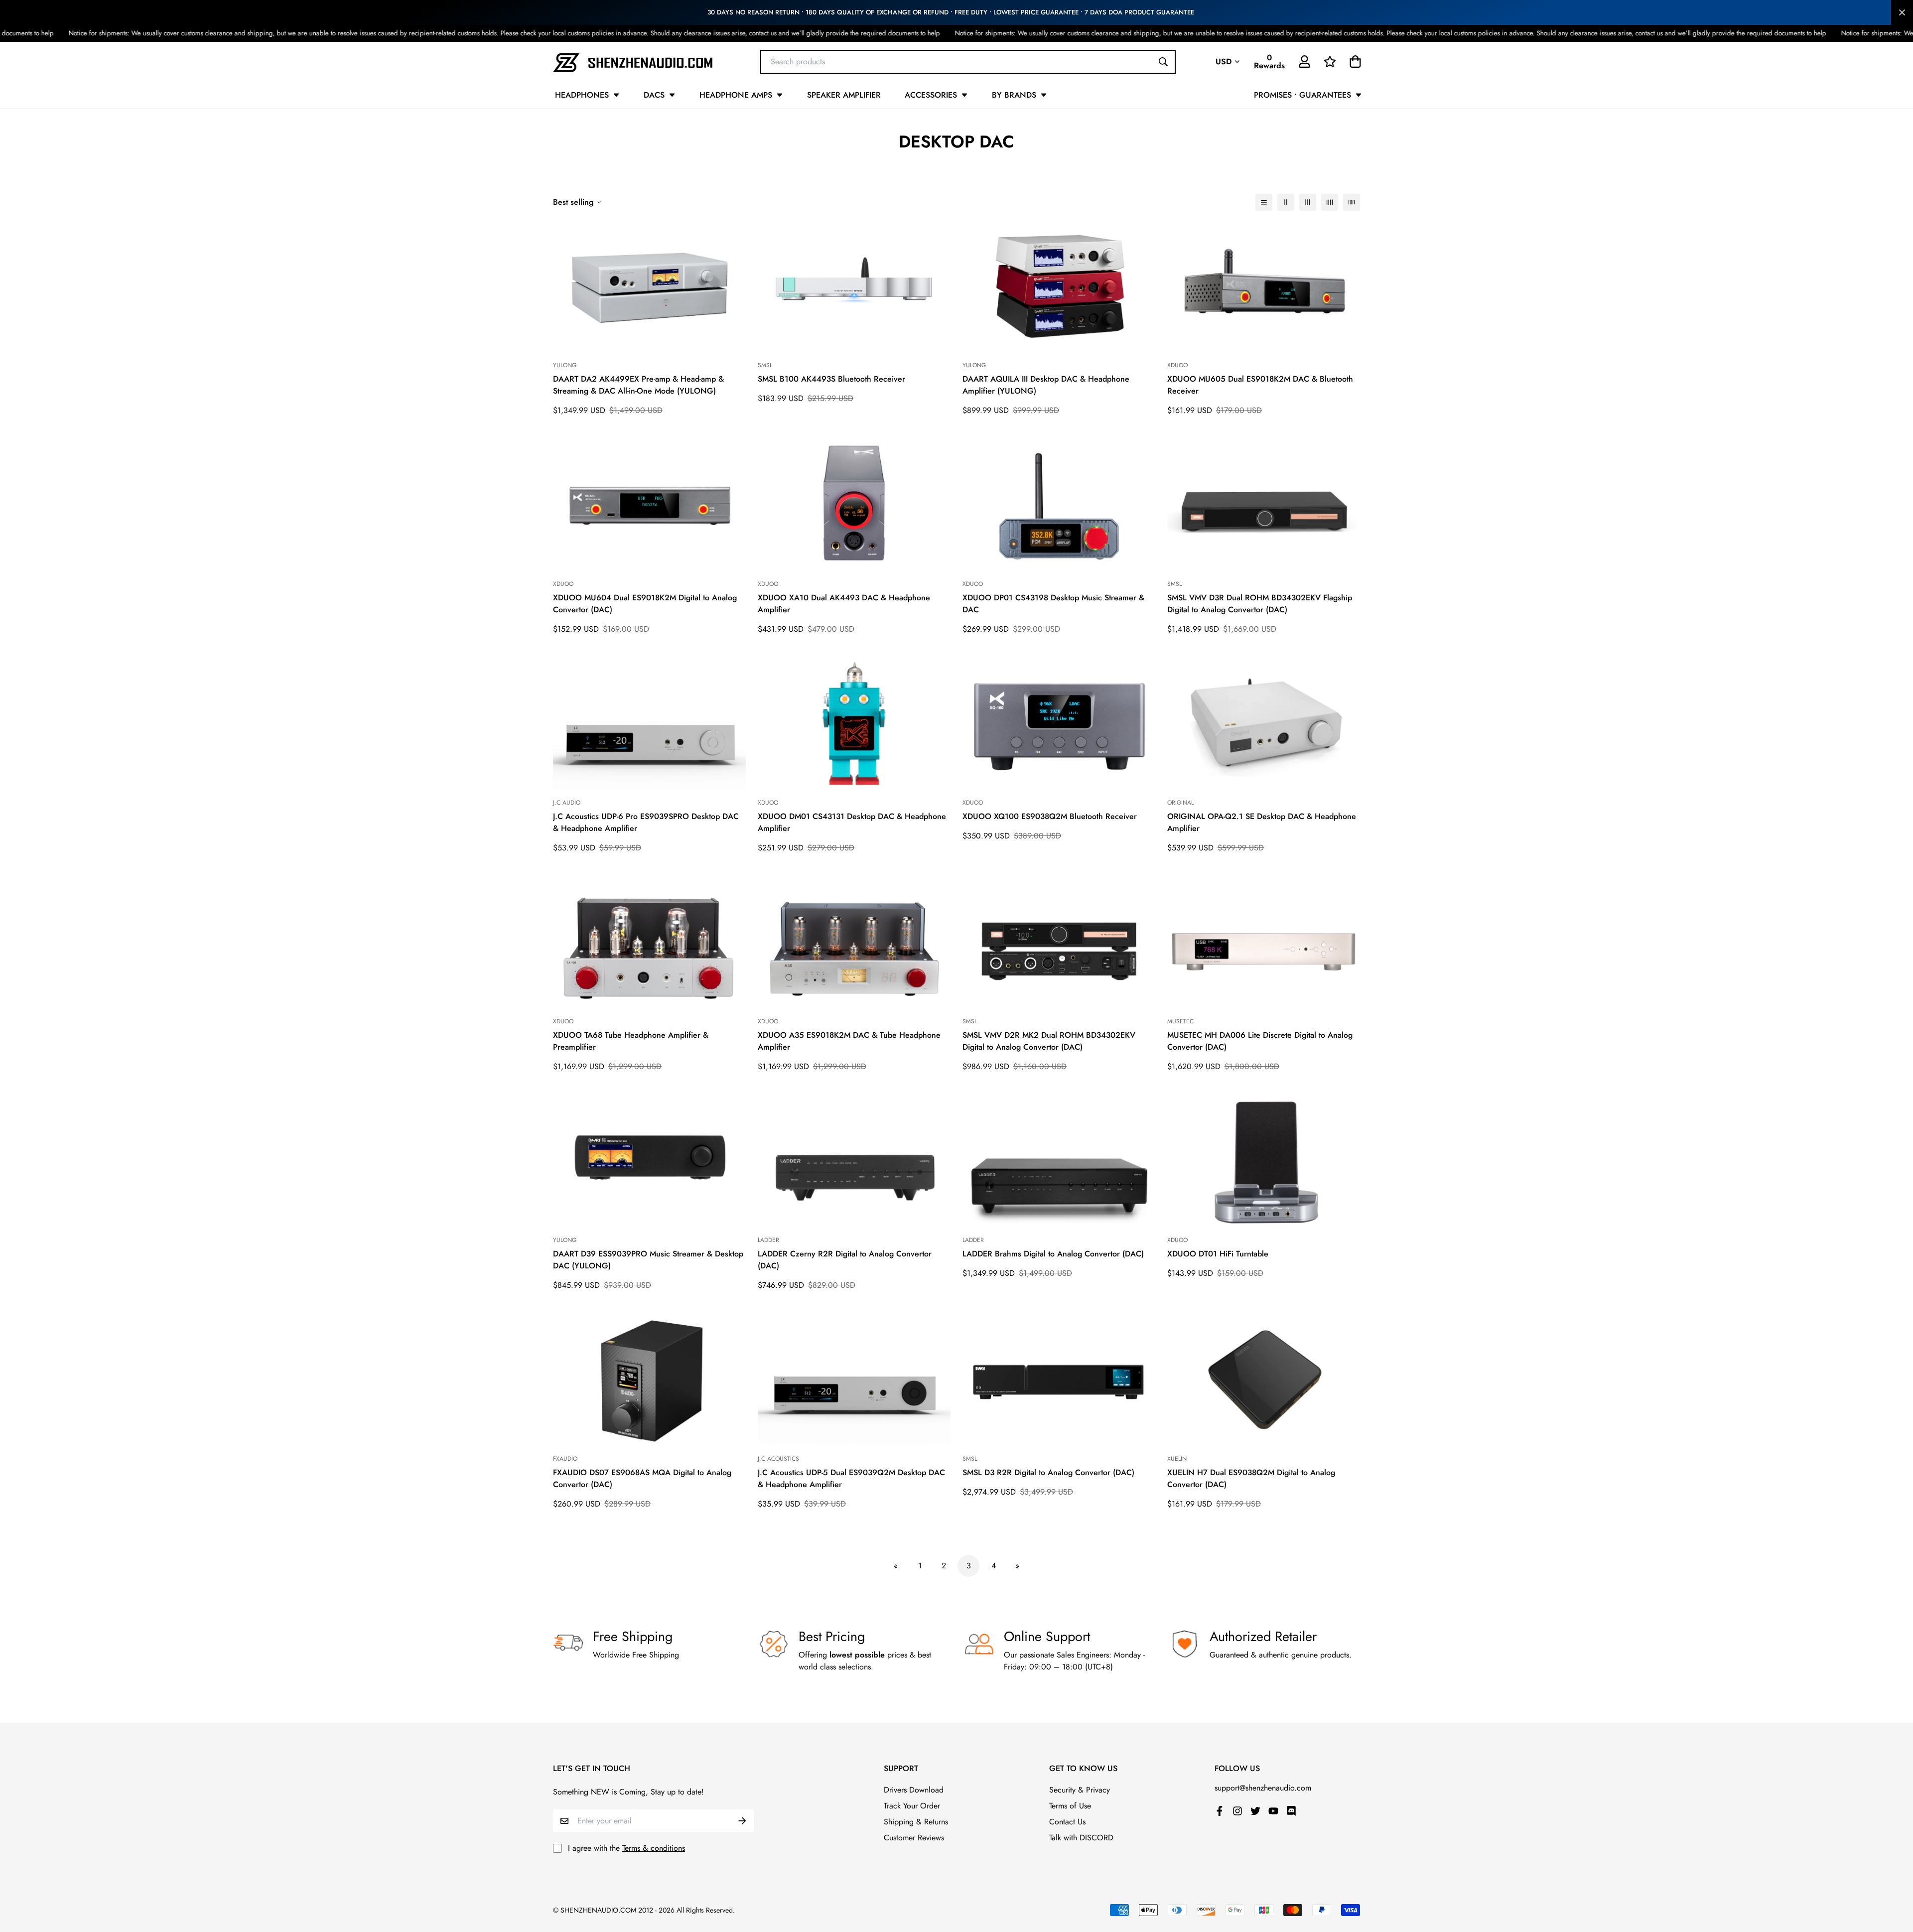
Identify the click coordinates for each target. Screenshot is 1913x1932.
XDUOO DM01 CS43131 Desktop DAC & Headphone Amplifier (852, 822)
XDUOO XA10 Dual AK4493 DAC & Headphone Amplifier (844, 604)
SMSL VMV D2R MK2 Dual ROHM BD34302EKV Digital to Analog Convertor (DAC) (1049, 1041)
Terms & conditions (654, 1848)
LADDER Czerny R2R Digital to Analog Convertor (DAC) (845, 1260)
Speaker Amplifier (844, 95)
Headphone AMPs (736, 95)
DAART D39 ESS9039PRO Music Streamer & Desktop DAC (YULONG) (648, 1260)
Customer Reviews (914, 1838)
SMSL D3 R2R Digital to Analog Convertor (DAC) (1048, 1472)
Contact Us (1067, 1822)
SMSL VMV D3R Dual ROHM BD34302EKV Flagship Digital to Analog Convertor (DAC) (1260, 604)
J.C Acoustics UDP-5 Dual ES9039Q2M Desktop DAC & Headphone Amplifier (851, 1478)
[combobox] (968, 61)
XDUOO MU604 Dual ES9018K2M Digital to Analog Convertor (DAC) (645, 604)
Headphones (582, 95)
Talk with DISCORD (1081, 1838)
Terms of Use (1070, 1806)
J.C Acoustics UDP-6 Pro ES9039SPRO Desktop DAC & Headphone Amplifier (646, 822)
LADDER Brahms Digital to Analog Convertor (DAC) (1053, 1254)
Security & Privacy (1080, 1790)
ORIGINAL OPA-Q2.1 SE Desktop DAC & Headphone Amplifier (1262, 822)
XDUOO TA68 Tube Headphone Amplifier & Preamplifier (631, 1041)
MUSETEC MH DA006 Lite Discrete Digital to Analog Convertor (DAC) (1260, 1041)
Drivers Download (914, 1790)
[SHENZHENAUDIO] (633, 62)
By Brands (1014, 95)
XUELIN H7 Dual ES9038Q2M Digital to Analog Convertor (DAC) (1251, 1478)
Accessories (931, 95)
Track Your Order (912, 1806)
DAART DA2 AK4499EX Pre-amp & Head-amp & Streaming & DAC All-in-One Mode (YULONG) (638, 385)
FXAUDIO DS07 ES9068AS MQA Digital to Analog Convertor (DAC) (642, 1478)
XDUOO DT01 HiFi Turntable (1218, 1254)
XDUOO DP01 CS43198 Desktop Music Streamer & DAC (1053, 604)
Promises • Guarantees (1302, 95)
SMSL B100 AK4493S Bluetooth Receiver (831, 379)
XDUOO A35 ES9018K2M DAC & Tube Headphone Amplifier (849, 1041)
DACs (654, 95)
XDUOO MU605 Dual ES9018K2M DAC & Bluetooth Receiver (1260, 385)
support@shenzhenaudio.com (1263, 1788)
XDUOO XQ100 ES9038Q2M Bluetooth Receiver (1050, 816)
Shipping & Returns (916, 1822)
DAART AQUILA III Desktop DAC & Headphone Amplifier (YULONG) (1046, 385)
